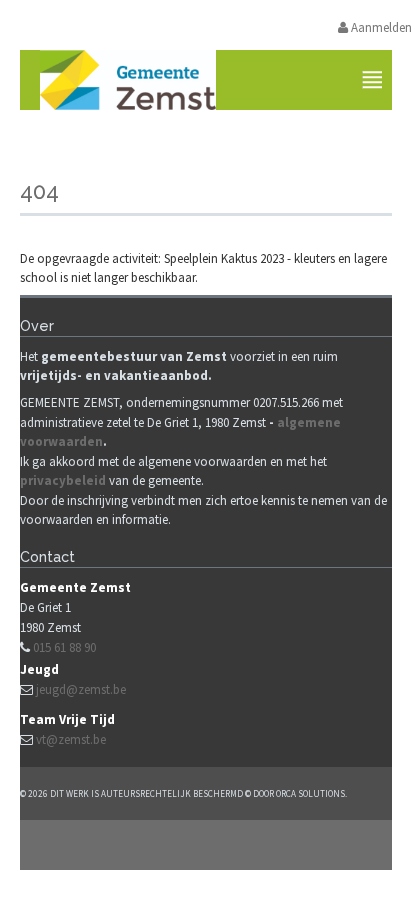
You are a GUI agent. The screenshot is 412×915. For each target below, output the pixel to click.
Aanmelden (380, 27)
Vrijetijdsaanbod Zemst (213, 137)
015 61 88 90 (64, 647)
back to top (206, 845)
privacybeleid (63, 480)
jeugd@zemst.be (81, 689)
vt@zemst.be (71, 739)
